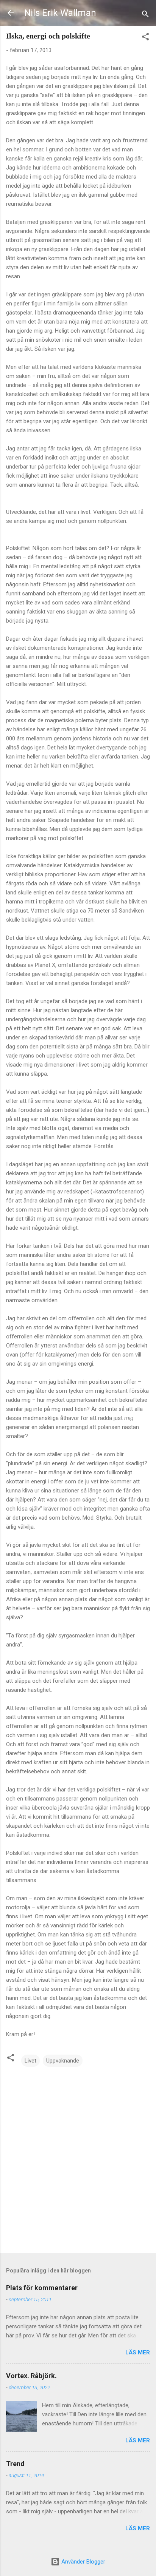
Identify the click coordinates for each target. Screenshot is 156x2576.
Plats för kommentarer (42, 2288)
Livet (30, 2061)
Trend (15, 2464)
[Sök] (145, 15)
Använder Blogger (83, 2562)
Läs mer (138, 2352)
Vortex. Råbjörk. (31, 2376)
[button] (145, 38)
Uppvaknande (63, 2061)
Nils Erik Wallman (60, 13)
